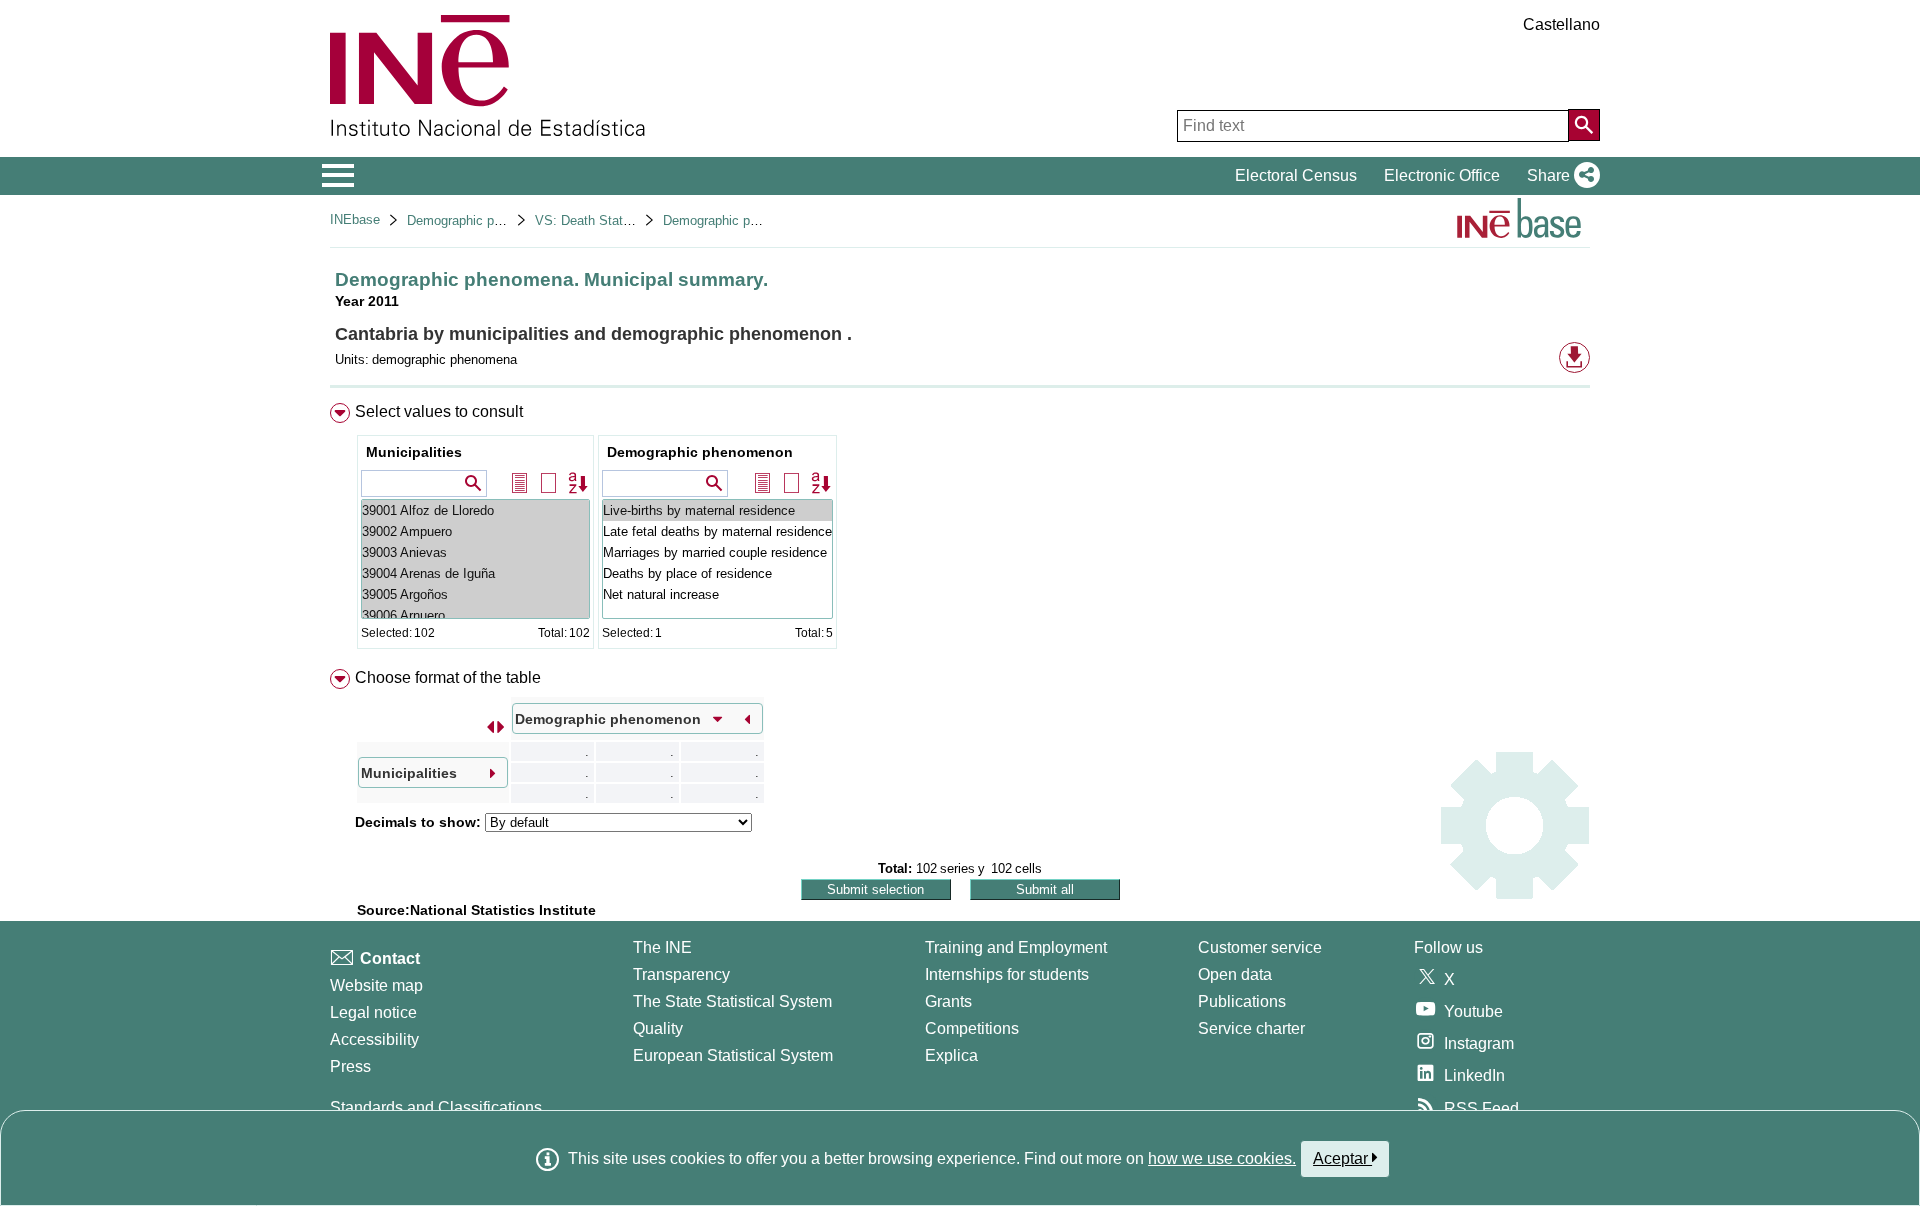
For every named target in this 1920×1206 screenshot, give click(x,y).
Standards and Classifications (436, 1107)
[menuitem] (960, 530)
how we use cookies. (1222, 1158)
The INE (662, 947)
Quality (658, 1028)
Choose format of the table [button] (448, 677)
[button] (1559, 176)
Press (350, 1066)
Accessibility (374, 1039)
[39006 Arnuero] (475, 615)
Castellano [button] (1561, 24)
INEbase (355, 219)
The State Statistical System (732, 1001)
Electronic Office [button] (1442, 175)
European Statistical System (733, 1055)
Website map (376, 985)
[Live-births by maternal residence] (717, 510)
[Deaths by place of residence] (717, 573)
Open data (1235, 974)
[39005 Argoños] (475, 594)
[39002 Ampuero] (475, 531)
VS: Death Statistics (594, 220)
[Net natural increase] (717, 594)
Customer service (1260, 947)
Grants (948, 1001)
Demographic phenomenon (700, 452)
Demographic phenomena (480, 220)
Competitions (972, 1028)
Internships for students (1007, 974)
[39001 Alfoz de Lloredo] (475, 510)
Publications (1242, 1001)
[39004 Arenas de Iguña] (475, 573)
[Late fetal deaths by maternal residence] (717, 531)
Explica (951, 1055)
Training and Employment (1016, 947)
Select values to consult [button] (439, 411)
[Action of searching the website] (1584, 125)
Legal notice (373, 1012)
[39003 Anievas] (475, 552)
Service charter (1251, 1028)
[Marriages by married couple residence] (717, 552)
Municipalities (414, 452)
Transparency (681, 974)
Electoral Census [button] (1296, 175)
